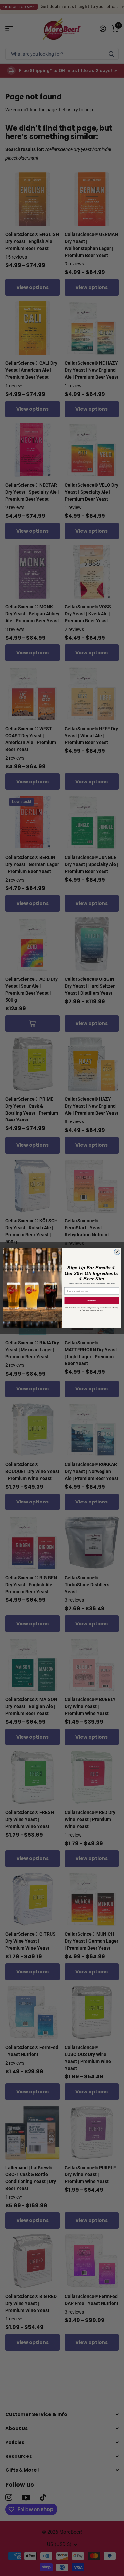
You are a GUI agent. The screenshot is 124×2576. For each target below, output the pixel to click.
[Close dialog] (117, 1252)
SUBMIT (91, 1301)
